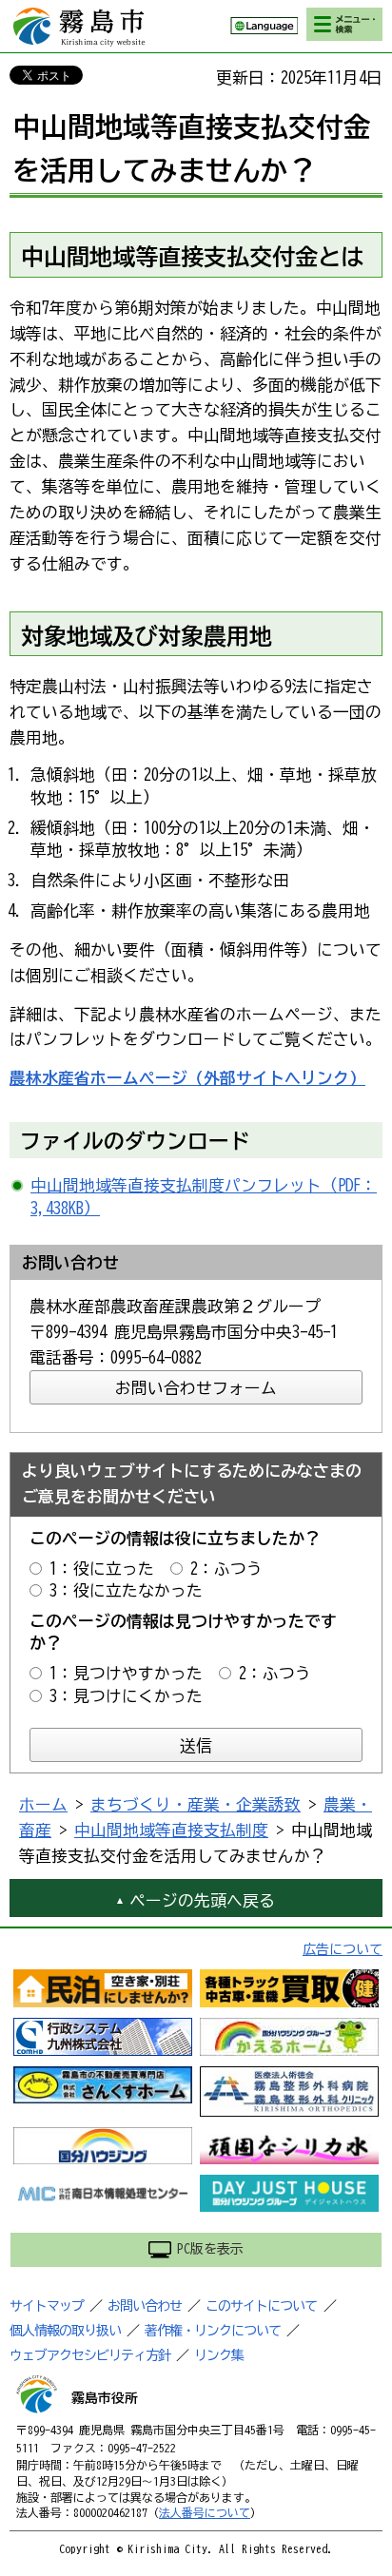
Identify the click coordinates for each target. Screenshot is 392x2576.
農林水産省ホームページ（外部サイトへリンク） (187, 1078)
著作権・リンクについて (213, 2331)
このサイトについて (261, 2306)
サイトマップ (47, 2306)
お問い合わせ (145, 2306)
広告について (343, 1949)
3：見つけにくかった (126, 1696)
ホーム (43, 1804)
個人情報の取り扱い (65, 2331)
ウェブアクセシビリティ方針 (90, 2355)
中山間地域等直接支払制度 (171, 1830)
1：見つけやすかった (126, 1673)
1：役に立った (102, 1569)
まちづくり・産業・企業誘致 (196, 1804)
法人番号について (205, 2512)
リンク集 (219, 2355)
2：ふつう (226, 1569)
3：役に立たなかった (126, 1590)
